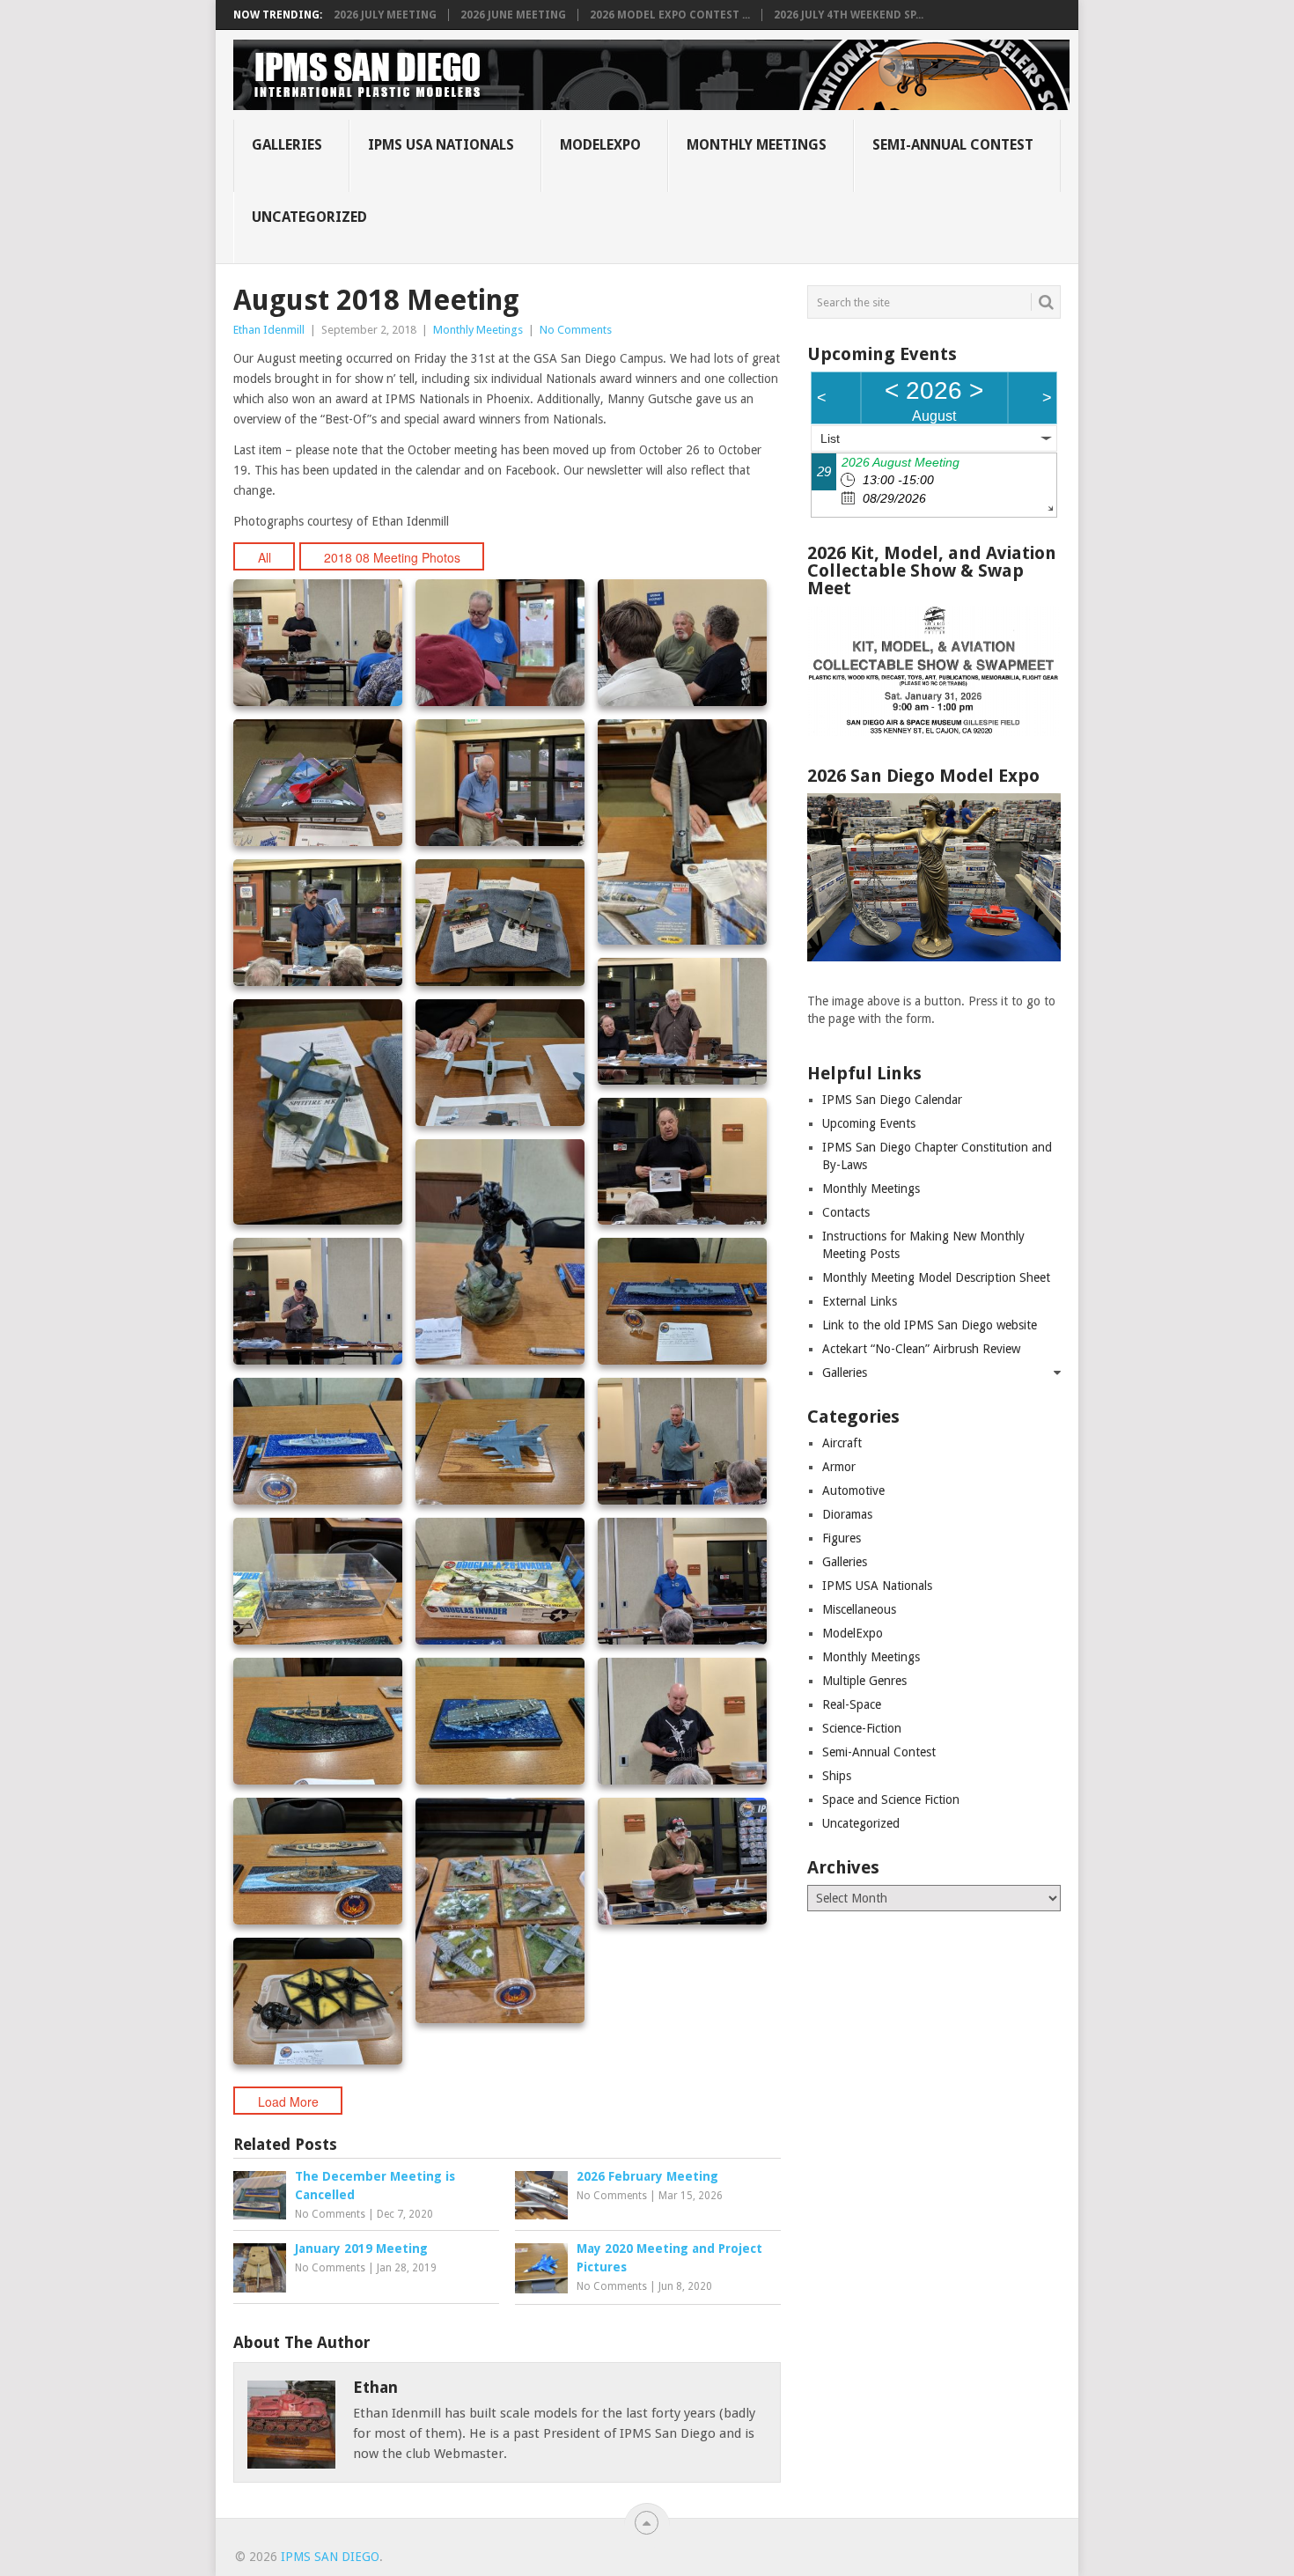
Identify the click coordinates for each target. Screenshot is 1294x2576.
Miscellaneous (859, 1609)
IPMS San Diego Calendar (892, 1100)
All (265, 557)
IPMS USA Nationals (441, 145)
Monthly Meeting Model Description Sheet (936, 1277)
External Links (860, 1301)
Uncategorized (309, 217)
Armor (839, 1467)
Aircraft (842, 1443)
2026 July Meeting (385, 15)
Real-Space (852, 1704)
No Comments (576, 330)
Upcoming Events (869, 1123)
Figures (842, 1538)
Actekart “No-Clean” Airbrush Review (921, 1349)
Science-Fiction (862, 1728)
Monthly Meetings (757, 145)
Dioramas (847, 1514)
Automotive (853, 1490)
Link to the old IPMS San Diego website (930, 1325)
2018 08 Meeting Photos (392, 557)
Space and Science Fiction (891, 1800)
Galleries (287, 145)
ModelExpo (600, 145)
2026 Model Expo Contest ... (670, 15)
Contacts (846, 1212)
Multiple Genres (864, 1681)
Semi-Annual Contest (953, 145)
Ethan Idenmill (269, 330)
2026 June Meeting (513, 15)
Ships (837, 1776)
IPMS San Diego (330, 2557)
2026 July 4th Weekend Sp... (849, 15)
